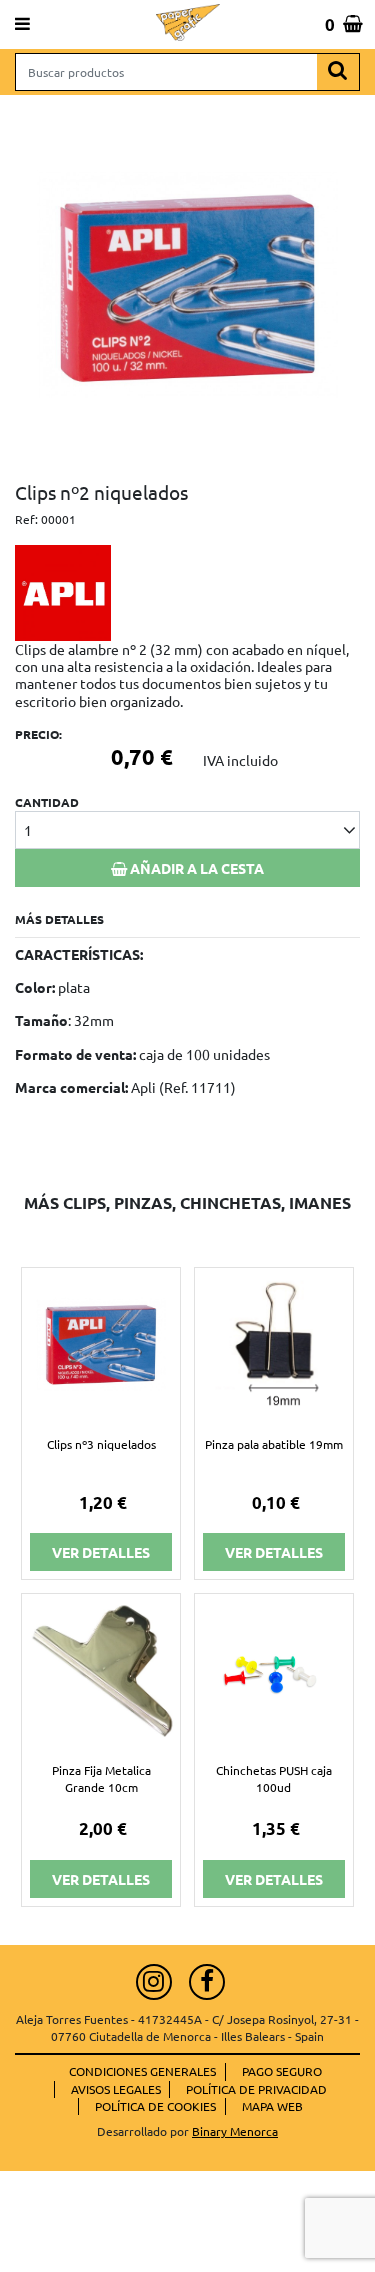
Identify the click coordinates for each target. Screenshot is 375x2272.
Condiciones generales (142, 2071)
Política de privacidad (256, 2089)
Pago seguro (282, 2071)
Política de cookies (155, 2106)
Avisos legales (116, 2089)
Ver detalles (101, 1552)
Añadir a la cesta (195, 868)
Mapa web (272, 2106)
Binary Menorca (235, 2131)
